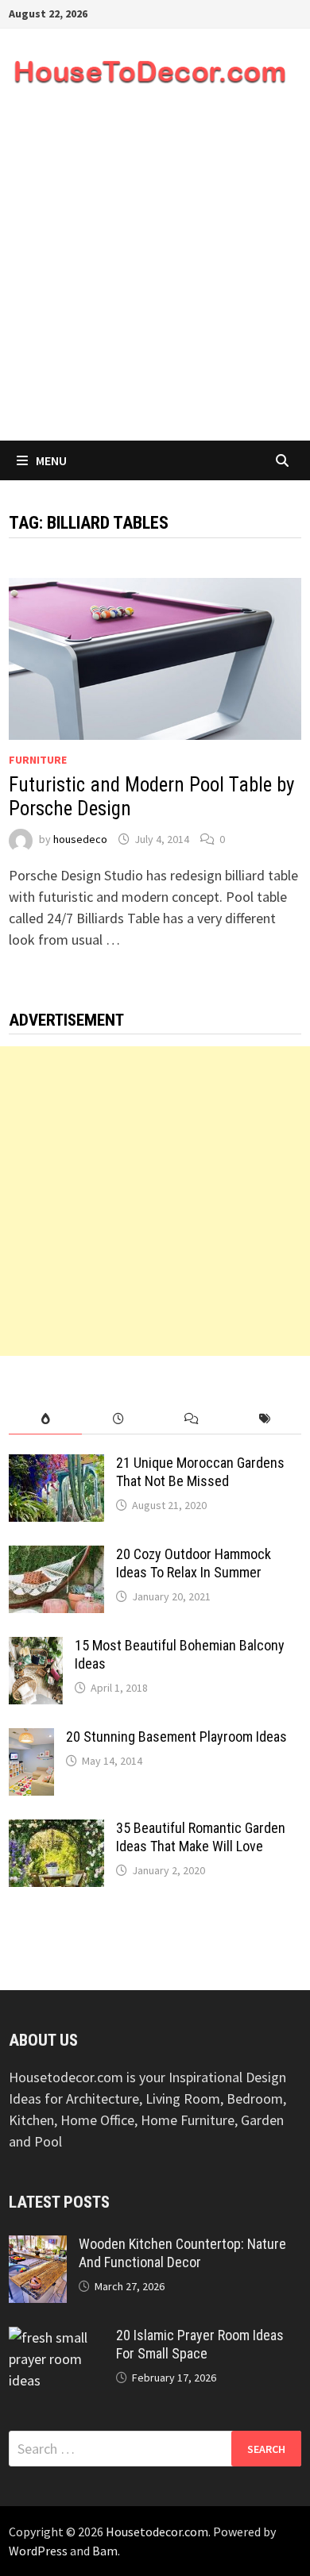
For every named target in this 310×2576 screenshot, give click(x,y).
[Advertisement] (155, 278)
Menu (51, 460)
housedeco (80, 839)
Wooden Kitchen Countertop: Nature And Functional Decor (182, 2253)
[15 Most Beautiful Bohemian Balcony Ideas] (36, 1648)
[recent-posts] (118, 1419)
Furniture (38, 760)
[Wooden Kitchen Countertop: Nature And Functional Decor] (38, 2246)
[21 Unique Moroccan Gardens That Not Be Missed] (56, 1465)
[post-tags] (265, 1419)
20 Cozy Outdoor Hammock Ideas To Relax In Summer (194, 1563)
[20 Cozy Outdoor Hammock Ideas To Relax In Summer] (56, 1556)
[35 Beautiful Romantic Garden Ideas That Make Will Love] (56, 1830)
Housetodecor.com (157, 2532)
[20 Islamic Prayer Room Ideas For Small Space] (56, 2337)
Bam (105, 2551)
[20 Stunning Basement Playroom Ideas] (31, 1739)
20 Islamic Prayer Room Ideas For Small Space (200, 2344)
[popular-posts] (45, 1419)
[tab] (45, 1419)
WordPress (38, 2551)
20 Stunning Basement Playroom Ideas (176, 1737)
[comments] (192, 1419)
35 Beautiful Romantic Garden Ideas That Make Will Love (201, 1837)
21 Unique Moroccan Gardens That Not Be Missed (200, 1472)
